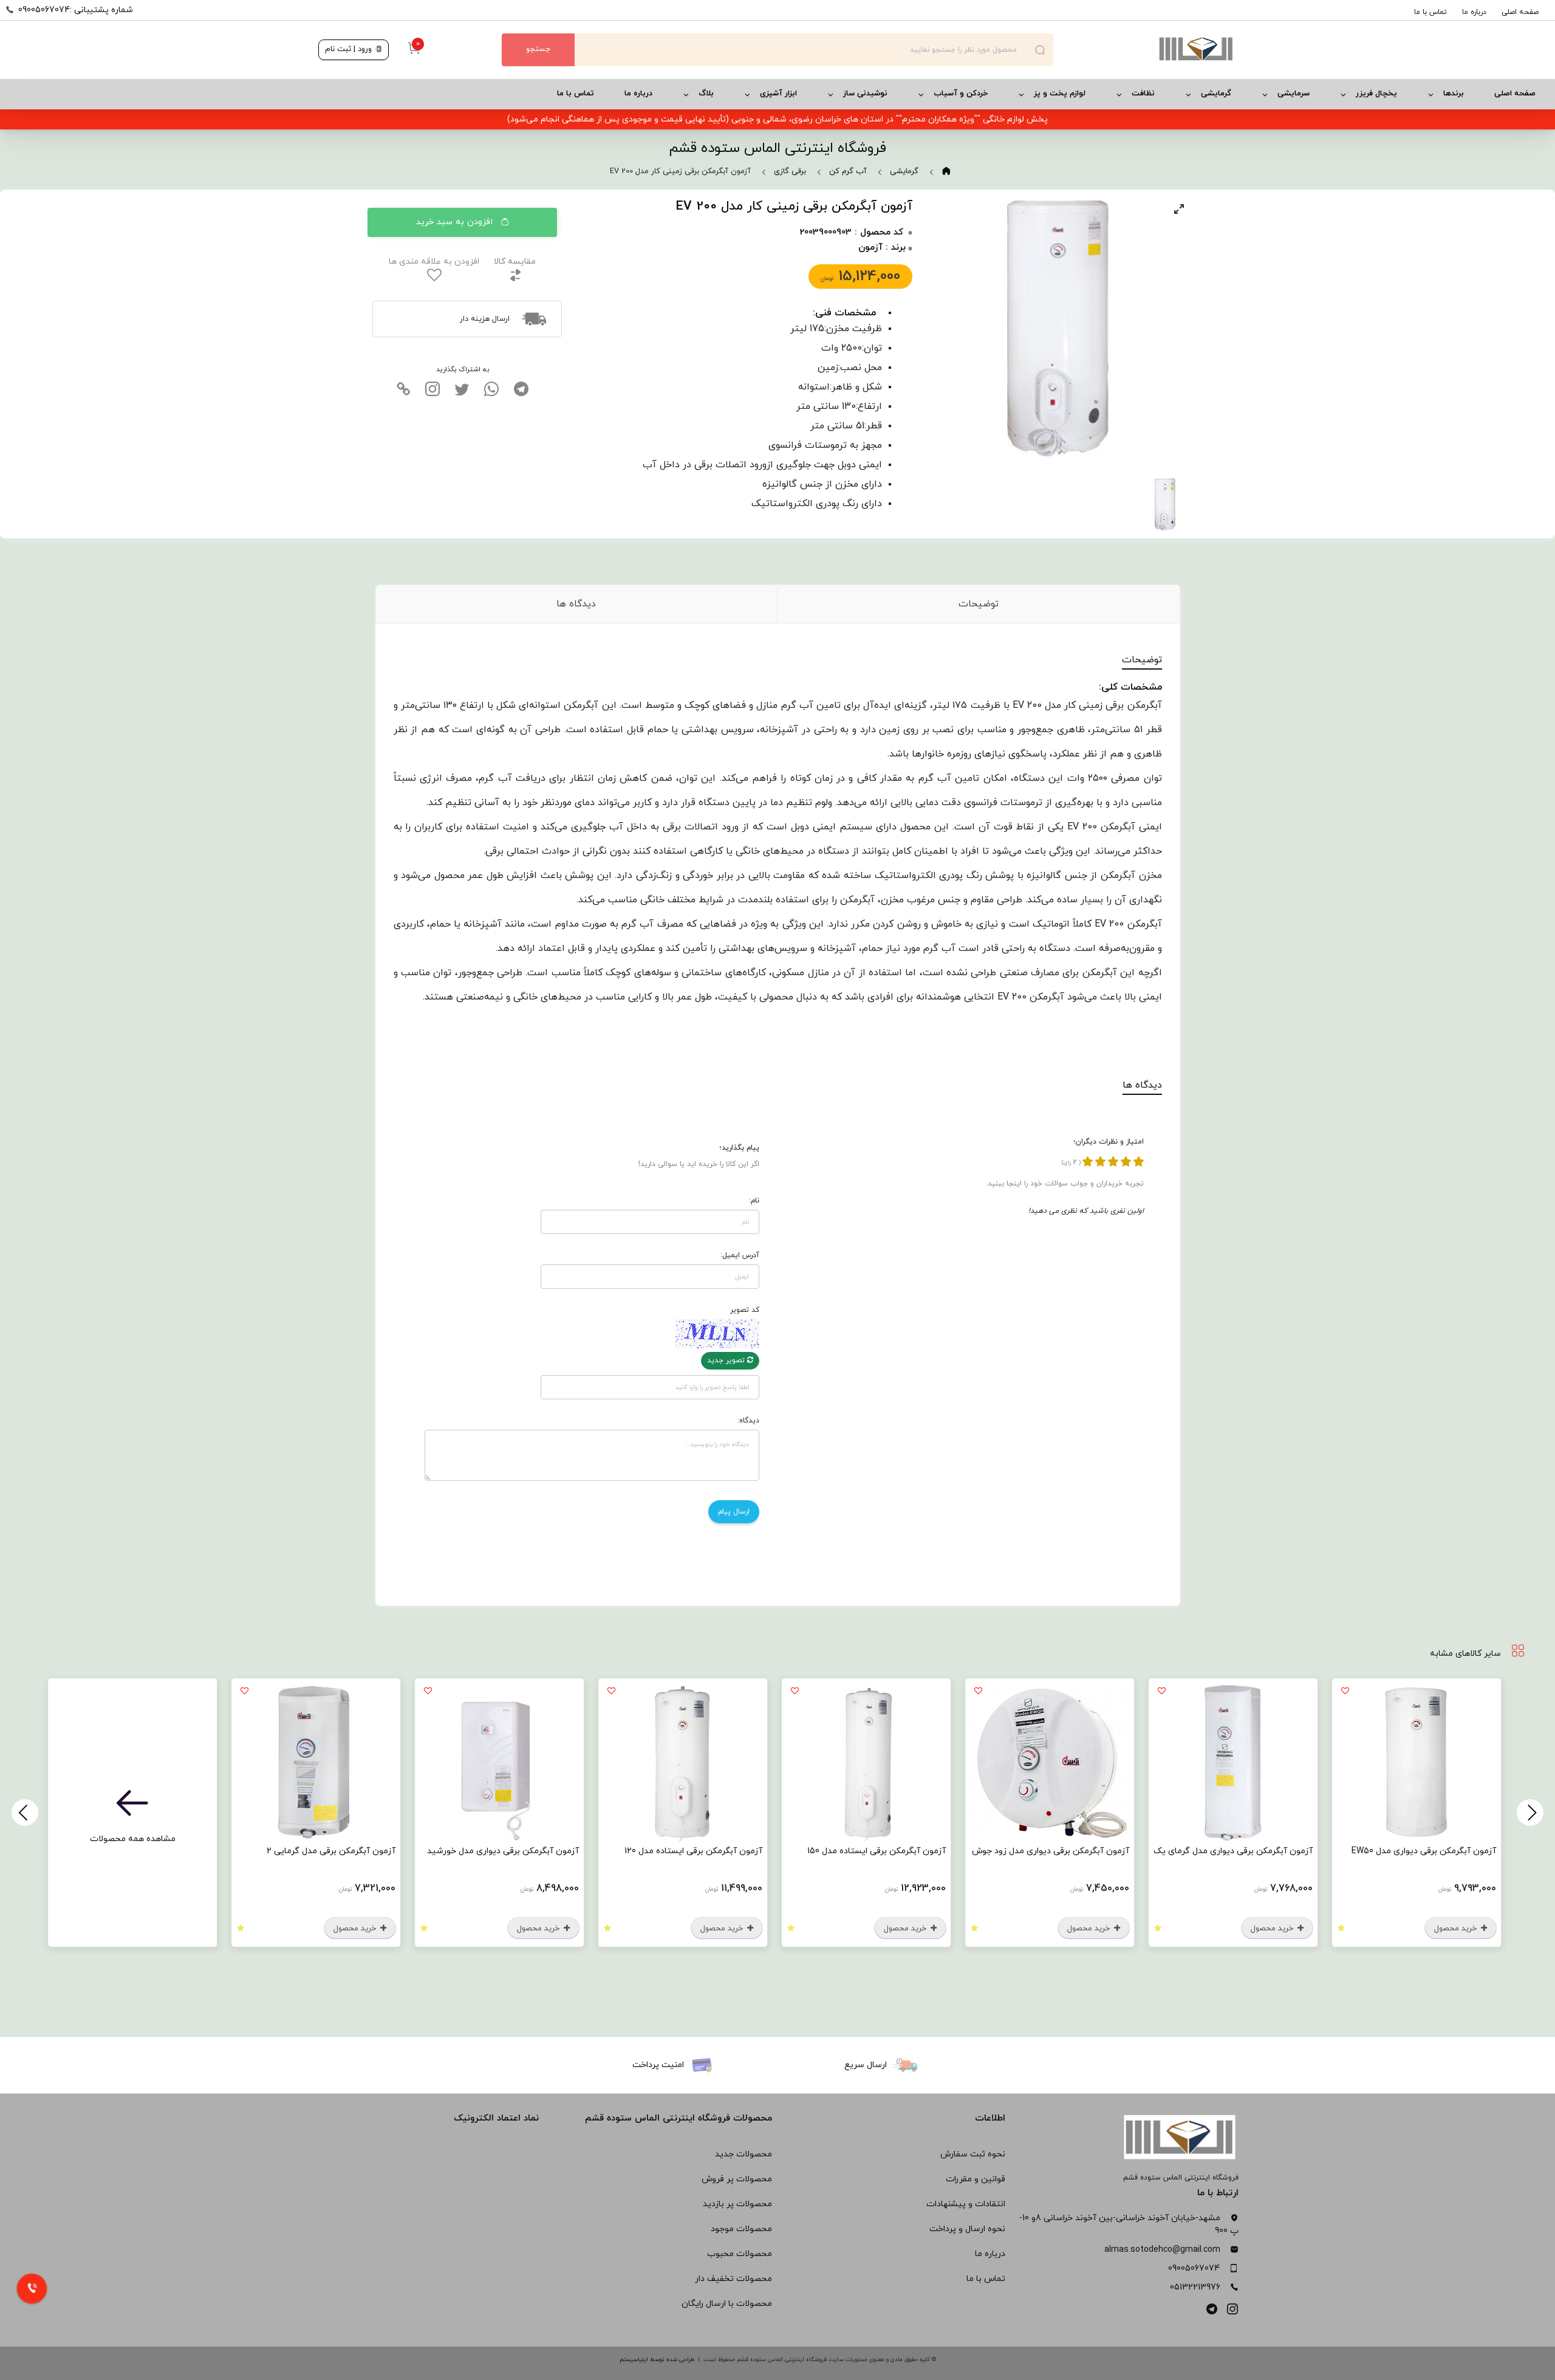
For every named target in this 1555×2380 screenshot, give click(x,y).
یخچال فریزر (1376, 94)
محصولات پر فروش (737, 2179)
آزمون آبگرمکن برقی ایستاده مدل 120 (693, 1851)
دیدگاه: (748, 1421)
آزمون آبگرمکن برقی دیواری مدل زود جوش (1051, 1851)
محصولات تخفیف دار (733, 2279)
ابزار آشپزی (778, 94)
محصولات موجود (741, 2229)
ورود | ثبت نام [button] (350, 49)
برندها (1454, 94)
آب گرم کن (848, 171)
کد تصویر (745, 1310)
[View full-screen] (1179, 209)
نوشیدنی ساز (865, 94)
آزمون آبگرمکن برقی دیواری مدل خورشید (503, 1851)
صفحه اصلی (1520, 12)
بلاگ (706, 94)
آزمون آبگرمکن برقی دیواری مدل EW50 (1424, 1851)
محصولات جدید (743, 2154)
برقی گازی (790, 171)
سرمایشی (1294, 94)
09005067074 (1194, 2269)
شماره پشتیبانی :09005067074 (76, 10)
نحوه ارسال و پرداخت (967, 2229)
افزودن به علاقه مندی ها (434, 262)
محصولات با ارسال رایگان (727, 2304)
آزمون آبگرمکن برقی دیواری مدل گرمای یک (1233, 1851)
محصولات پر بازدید (737, 2204)
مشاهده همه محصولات (133, 1839)
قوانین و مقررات (976, 2179)
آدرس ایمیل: (740, 1255)
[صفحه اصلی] (1145, 50)
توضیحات (979, 604)
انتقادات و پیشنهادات (966, 2204)
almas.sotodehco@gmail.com (1162, 2250)
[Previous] (1530, 1812)
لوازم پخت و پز (1060, 94)
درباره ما (1474, 12)
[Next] (25, 1812)
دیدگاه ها (576, 604)
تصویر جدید (727, 1360)
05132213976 (1195, 2287)
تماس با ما (1430, 12)
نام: (754, 1201)
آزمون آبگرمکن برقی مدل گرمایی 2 (331, 1851)
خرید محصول (1457, 1929)
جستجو (538, 49)
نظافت (1143, 94)
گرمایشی (1216, 94)
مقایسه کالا (515, 262)
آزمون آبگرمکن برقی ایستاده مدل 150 (877, 1851)
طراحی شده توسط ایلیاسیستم (657, 2360)
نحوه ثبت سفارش (973, 2154)
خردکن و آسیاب (961, 94)
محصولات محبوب (740, 2254)
